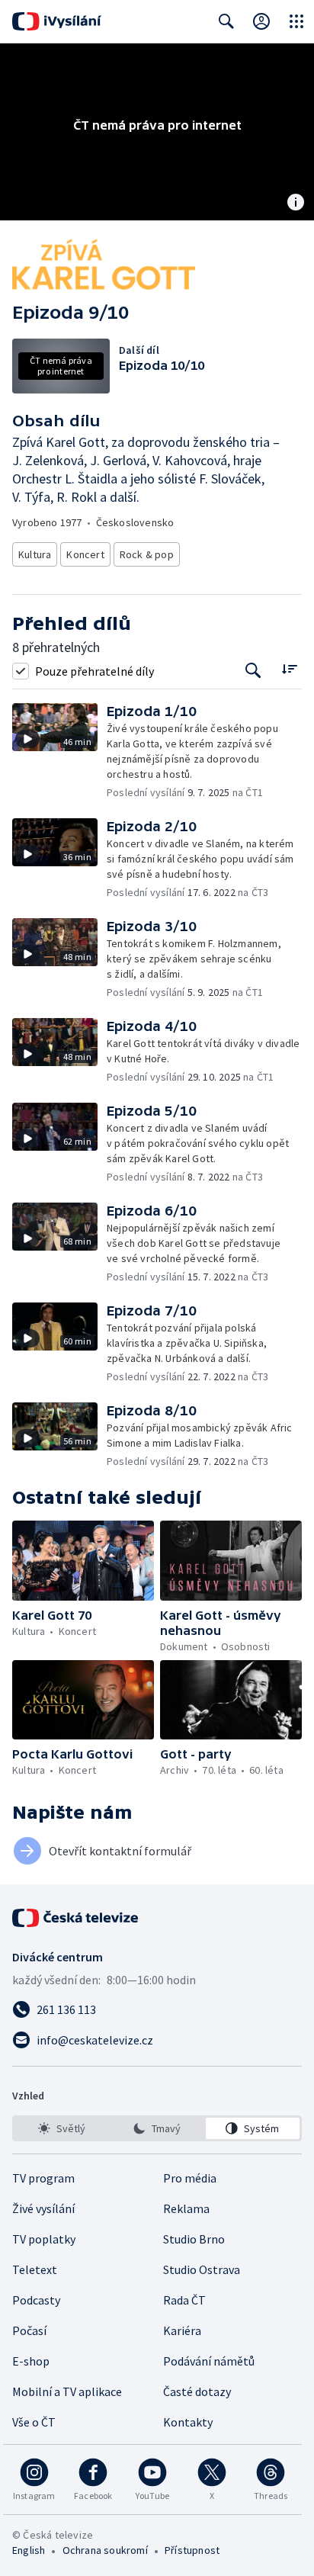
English (29, 2550)
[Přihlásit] (261, 21)
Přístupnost (192, 2550)
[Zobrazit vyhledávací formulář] (226, 21)
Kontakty (188, 2422)
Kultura (35, 554)
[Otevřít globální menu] (296, 21)
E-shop (31, 2361)
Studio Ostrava (202, 2269)
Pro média (190, 2178)
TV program (43, 2178)
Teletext (35, 2269)
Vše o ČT (34, 2422)
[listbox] (157, 2128)
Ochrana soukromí (105, 2550)
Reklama (186, 2208)
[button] (59, 752)
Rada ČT (184, 2300)
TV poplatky (44, 2239)
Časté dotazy (197, 2391)
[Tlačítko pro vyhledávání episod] (253, 671)
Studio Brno (194, 2239)
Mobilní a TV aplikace (67, 2391)
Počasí (29, 2330)
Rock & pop (147, 554)
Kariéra (182, 2330)
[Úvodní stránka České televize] (76, 1918)
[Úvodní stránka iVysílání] (57, 21)
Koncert (85, 554)
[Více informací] (296, 204)
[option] (61, 2128)
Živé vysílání (43, 2208)
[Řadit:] (289, 669)
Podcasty (36, 2300)
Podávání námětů (209, 2361)
